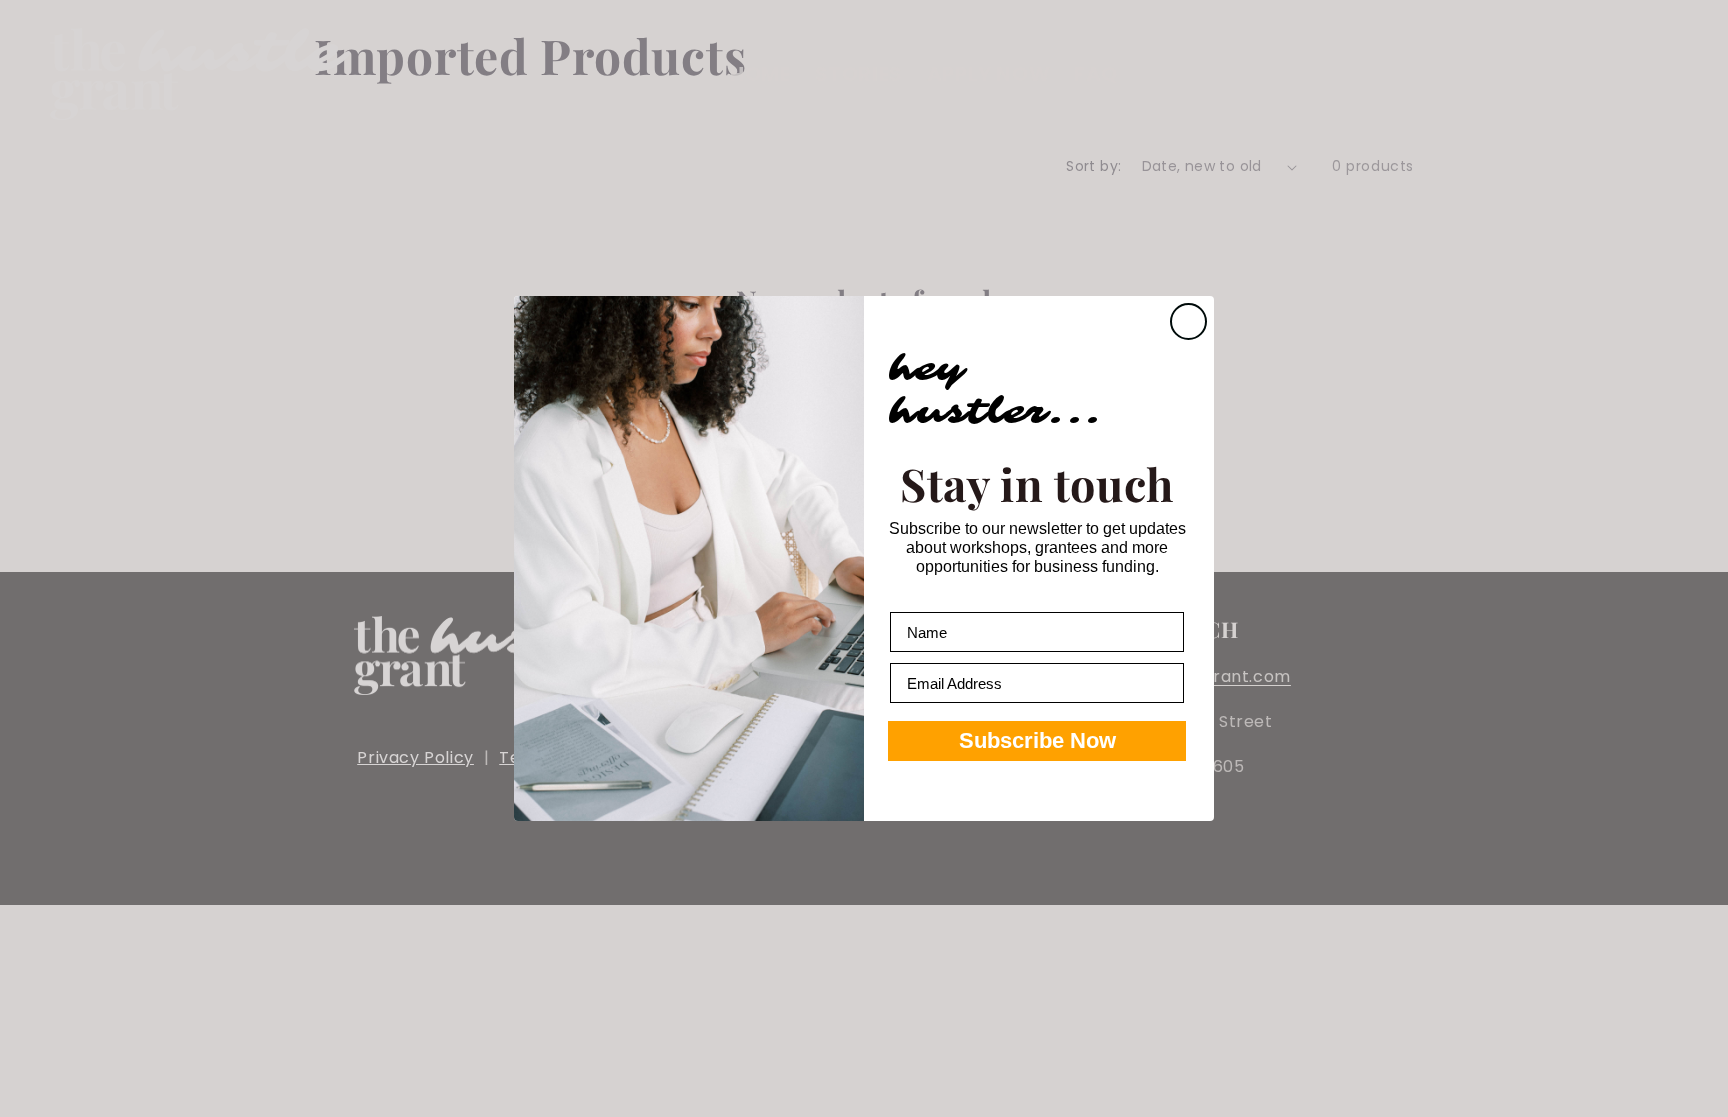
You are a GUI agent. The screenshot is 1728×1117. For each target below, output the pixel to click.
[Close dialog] (1188, 321)
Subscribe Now (1037, 740)
